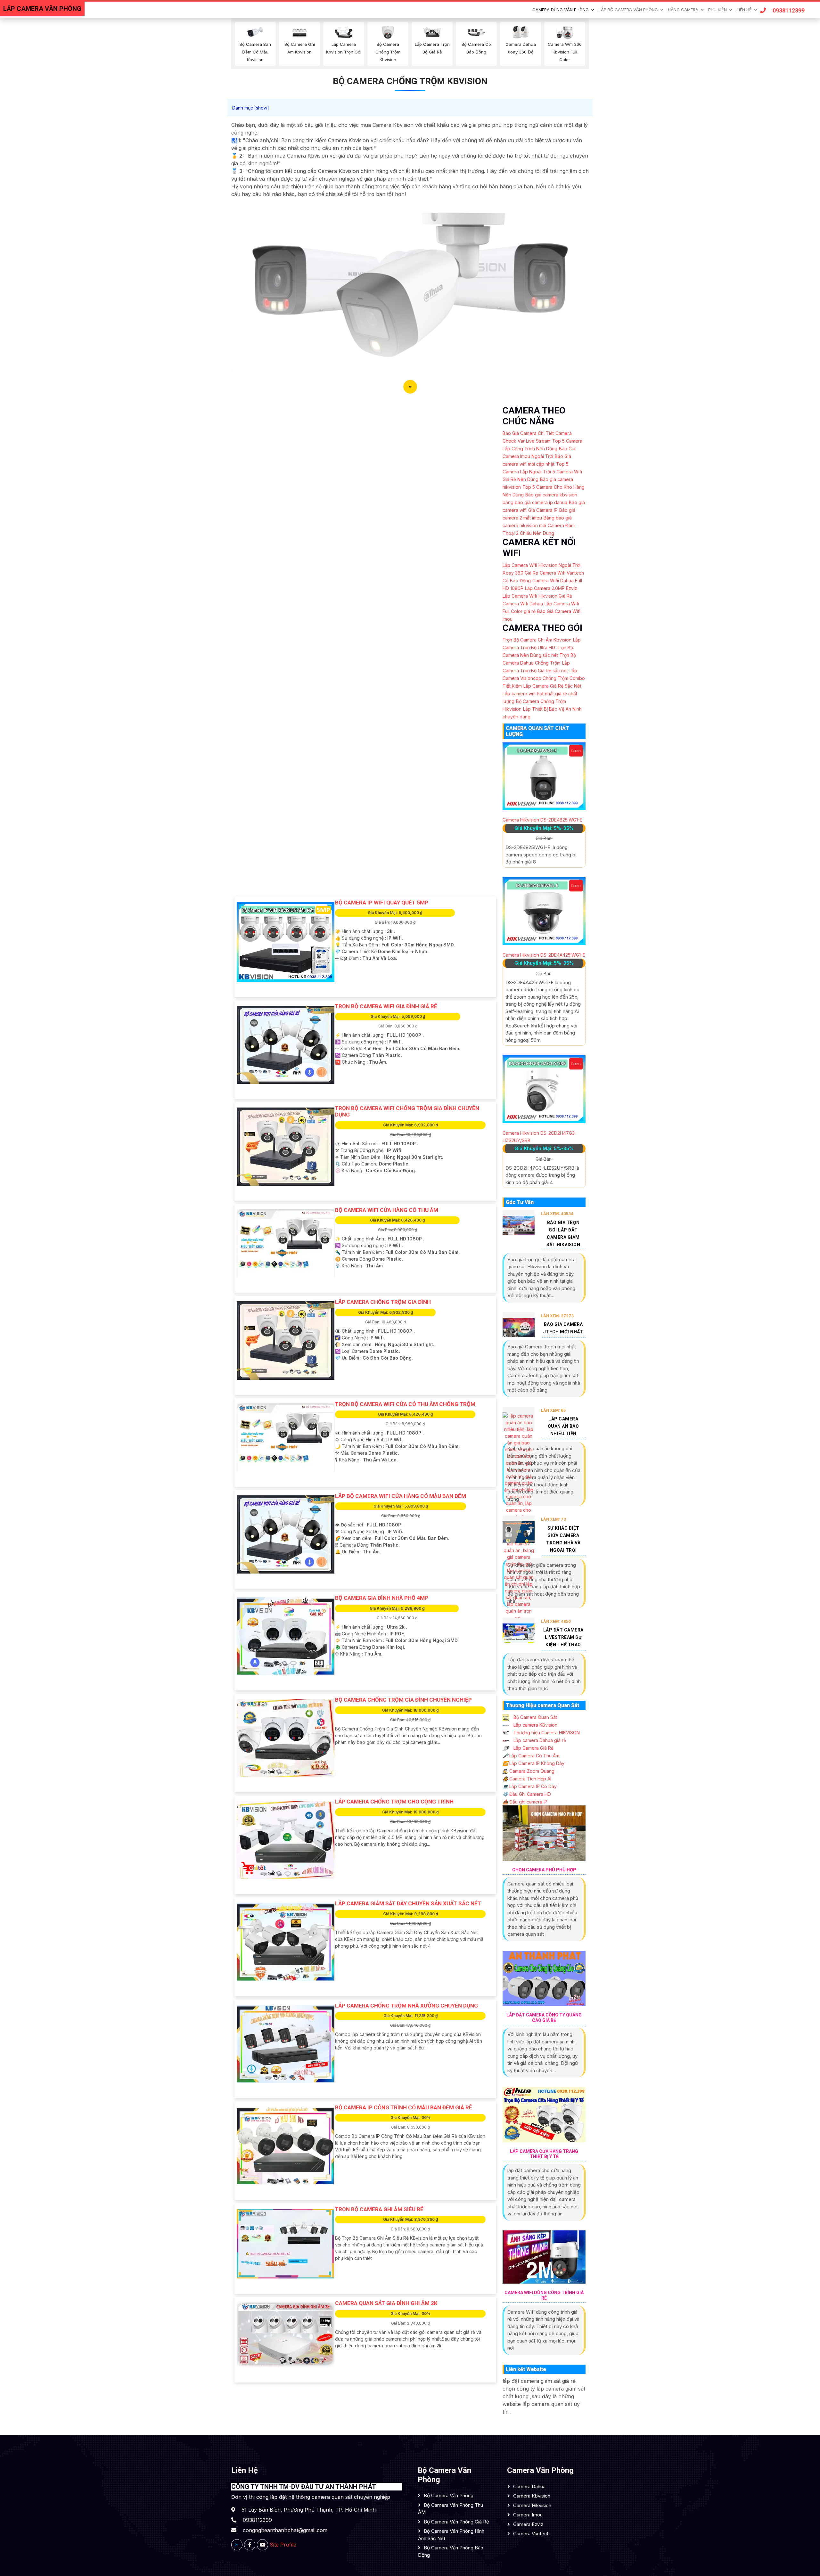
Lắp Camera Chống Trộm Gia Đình (383, 1302)
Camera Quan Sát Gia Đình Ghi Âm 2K (386, 2303)
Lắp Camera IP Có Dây (530, 1786)
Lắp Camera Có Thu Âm (531, 1756)
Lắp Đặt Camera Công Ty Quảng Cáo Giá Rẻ (544, 2018)
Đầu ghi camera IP (525, 1802)
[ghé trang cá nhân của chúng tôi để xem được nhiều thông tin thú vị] (250, 2545)
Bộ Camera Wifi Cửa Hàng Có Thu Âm (387, 1210)
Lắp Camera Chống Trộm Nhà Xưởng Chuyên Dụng (406, 2006)
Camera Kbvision (532, 2496)
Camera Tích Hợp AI (527, 1779)
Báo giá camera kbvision (551, 495)
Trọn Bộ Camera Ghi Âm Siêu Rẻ (379, 2209)
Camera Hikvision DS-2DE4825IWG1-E (542, 820)
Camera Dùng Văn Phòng (561, 10)
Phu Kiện (717, 10)
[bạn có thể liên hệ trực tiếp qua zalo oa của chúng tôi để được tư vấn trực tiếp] (237, 2545)
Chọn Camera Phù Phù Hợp (544, 1870)
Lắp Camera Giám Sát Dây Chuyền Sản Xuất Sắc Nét (408, 1903)
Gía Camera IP (543, 510)
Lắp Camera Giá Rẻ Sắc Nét (552, 686)
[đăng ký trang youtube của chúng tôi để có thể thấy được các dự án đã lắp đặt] (262, 2545)
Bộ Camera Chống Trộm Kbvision (410, 81)
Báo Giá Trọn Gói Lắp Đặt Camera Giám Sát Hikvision (563, 1234)
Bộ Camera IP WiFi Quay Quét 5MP (382, 903)
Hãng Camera (683, 10)
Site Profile (283, 2545)
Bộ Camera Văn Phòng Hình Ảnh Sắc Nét (451, 2535)
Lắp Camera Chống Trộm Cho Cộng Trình (394, 1802)
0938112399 (789, 10)
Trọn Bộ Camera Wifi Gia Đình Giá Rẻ (386, 1006)
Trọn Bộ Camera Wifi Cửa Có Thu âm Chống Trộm (405, 1404)
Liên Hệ (744, 10)
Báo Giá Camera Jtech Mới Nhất (563, 1328)
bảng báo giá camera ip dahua (535, 502)
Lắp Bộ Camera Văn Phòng (628, 10)
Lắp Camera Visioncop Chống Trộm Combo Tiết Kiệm (544, 678)
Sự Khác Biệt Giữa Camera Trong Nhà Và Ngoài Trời (563, 1539)
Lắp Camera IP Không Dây (533, 1763)
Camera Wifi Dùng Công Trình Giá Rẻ (544, 2295)
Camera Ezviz (528, 2524)
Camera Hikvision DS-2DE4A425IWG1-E (544, 955)
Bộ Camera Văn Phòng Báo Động (451, 2551)
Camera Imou (528, 2515)
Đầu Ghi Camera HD (527, 1794)
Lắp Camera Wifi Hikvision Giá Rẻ (537, 596)
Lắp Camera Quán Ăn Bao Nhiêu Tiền (563, 1426)
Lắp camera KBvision (535, 1725)
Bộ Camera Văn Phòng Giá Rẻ (456, 2522)
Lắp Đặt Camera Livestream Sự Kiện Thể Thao (563, 1637)
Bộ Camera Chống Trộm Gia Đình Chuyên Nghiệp (403, 1700)
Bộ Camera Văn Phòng (449, 2495)
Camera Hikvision (532, 2505)
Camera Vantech (531, 2534)
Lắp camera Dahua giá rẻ (539, 1740)
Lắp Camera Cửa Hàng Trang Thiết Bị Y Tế (544, 2154)
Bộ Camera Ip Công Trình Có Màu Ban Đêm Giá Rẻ (404, 2107)
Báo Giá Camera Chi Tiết (528, 433)
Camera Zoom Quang (529, 1771)
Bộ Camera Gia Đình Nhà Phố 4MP (382, 1598)
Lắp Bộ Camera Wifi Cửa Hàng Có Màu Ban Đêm (401, 1496)
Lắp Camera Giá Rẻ (533, 1748)
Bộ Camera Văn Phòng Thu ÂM (451, 2509)
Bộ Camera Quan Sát (535, 1717)
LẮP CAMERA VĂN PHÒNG (42, 9)
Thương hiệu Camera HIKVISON (546, 1733)
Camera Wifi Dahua (523, 604)
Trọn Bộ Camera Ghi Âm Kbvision (537, 640)
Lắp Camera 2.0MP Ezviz (551, 588)
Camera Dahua (529, 2486)
